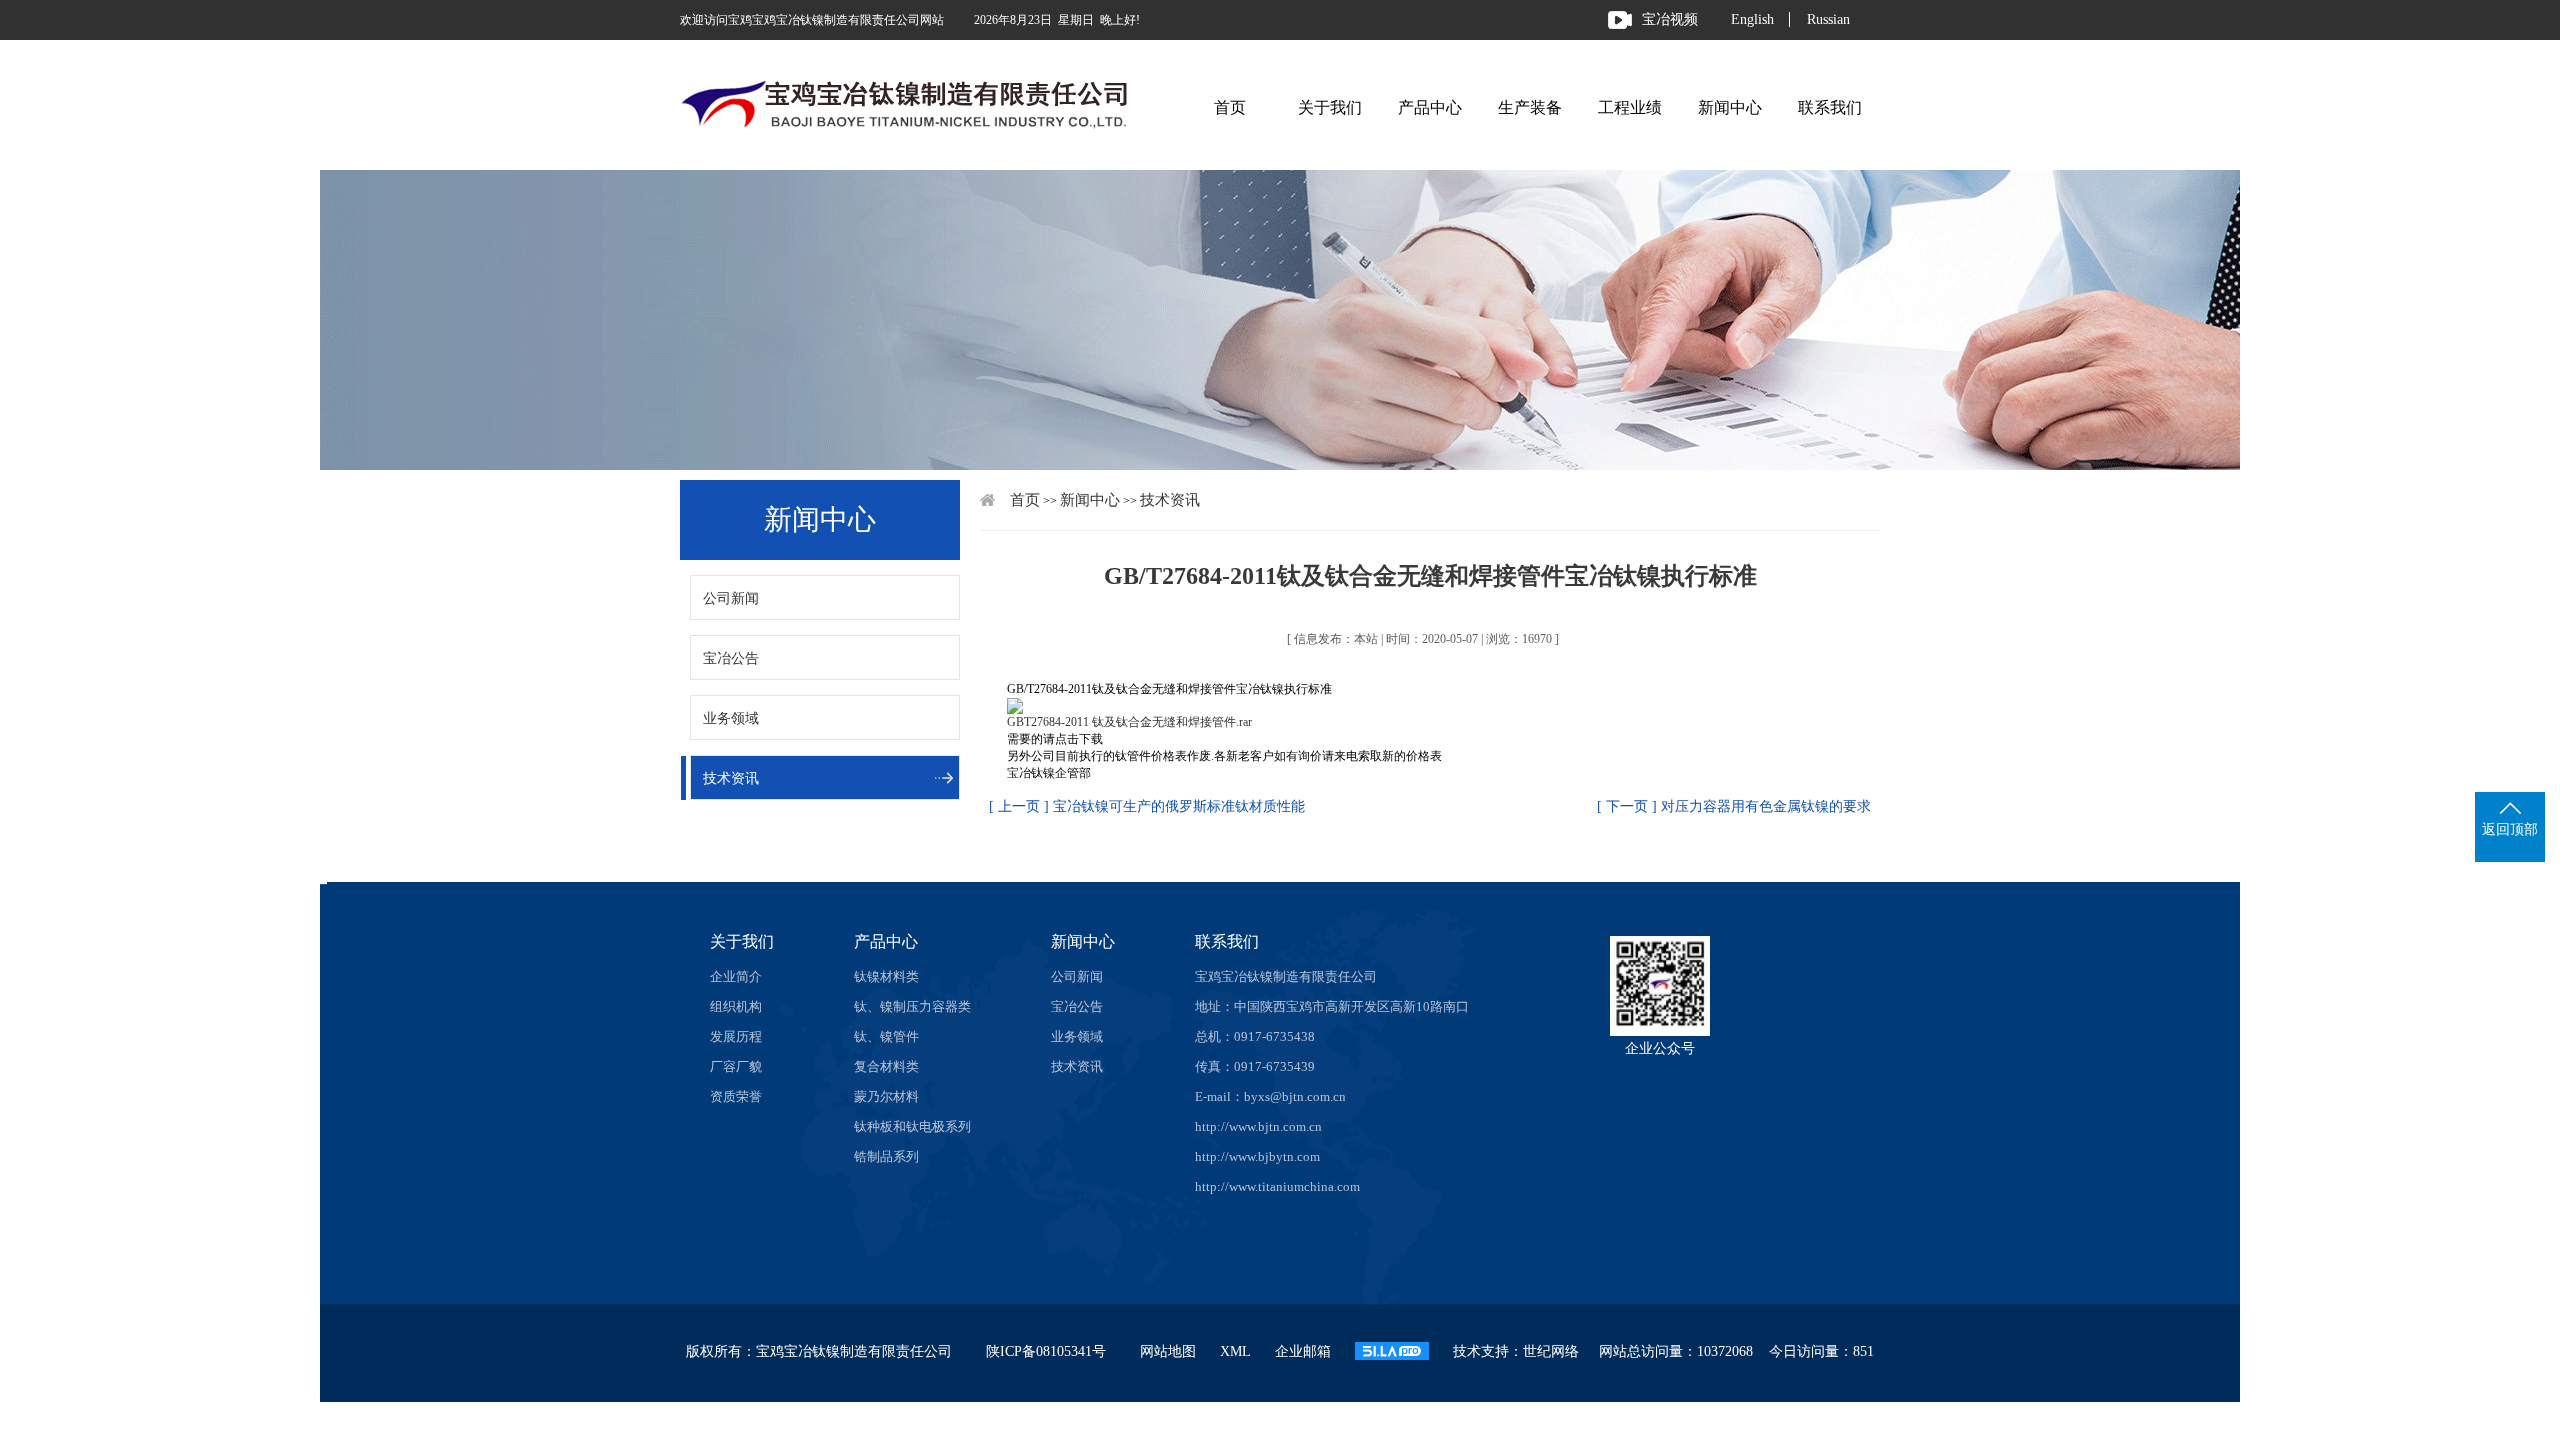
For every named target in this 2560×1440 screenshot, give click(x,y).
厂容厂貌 (736, 1066)
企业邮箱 (1303, 1351)
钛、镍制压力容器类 (912, 1006)
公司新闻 (731, 598)
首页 (1230, 107)
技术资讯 (731, 778)
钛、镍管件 (886, 1036)
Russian (1828, 19)
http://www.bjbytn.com (1257, 1156)
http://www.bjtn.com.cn (1258, 1126)
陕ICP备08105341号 (1046, 1351)
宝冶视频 (1670, 19)
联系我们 (1830, 107)
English (1752, 19)
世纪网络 (1551, 1351)
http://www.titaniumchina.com (1277, 1186)
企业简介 (736, 976)
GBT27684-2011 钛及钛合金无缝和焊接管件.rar (1129, 722)
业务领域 (731, 718)
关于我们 (1330, 107)
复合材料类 (886, 1066)
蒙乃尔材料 (886, 1096)
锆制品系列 (886, 1156)
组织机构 (736, 1006)
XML (1235, 1351)
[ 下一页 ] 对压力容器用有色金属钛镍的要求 (1734, 806)
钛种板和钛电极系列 (912, 1126)
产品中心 (1430, 107)
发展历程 (736, 1036)
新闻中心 (1730, 107)
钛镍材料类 (886, 976)
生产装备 (1530, 107)
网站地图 (1168, 1351)
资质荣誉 (736, 1096)
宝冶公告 (731, 658)
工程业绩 (1630, 107)
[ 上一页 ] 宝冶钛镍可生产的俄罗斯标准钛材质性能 (1147, 806)
